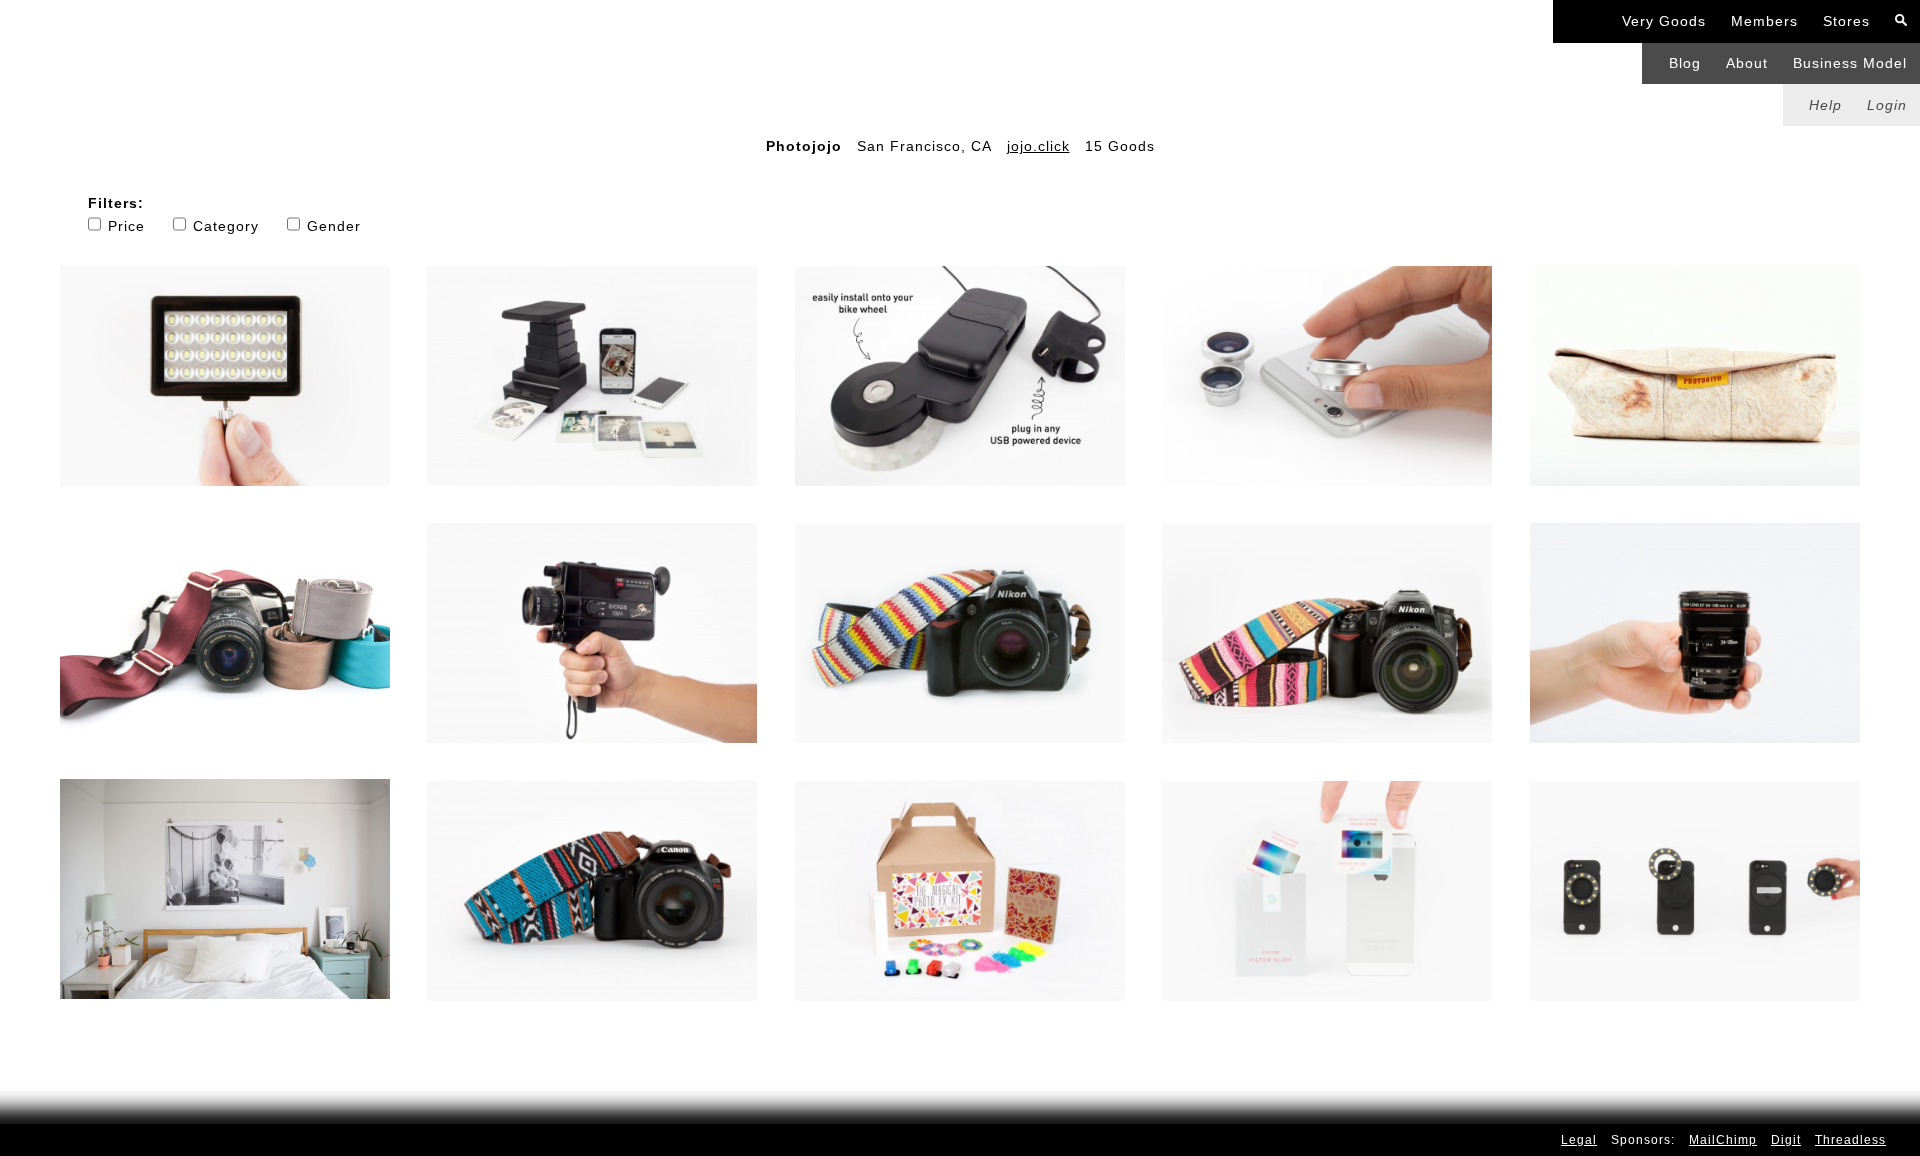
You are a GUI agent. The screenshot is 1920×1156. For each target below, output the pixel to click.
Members (1764, 21)
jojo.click (1038, 146)
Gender (334, 225)
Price (126, 225)
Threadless (1850, 1140)
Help (1825, 105)
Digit (1786, 1140)
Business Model (1850, 63)
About (1747, 63)
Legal (1579, 1140)
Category (226, 225)
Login (1887, 105)
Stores (1846, 21)
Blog (1685, 63)
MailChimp (1723, 1140)
